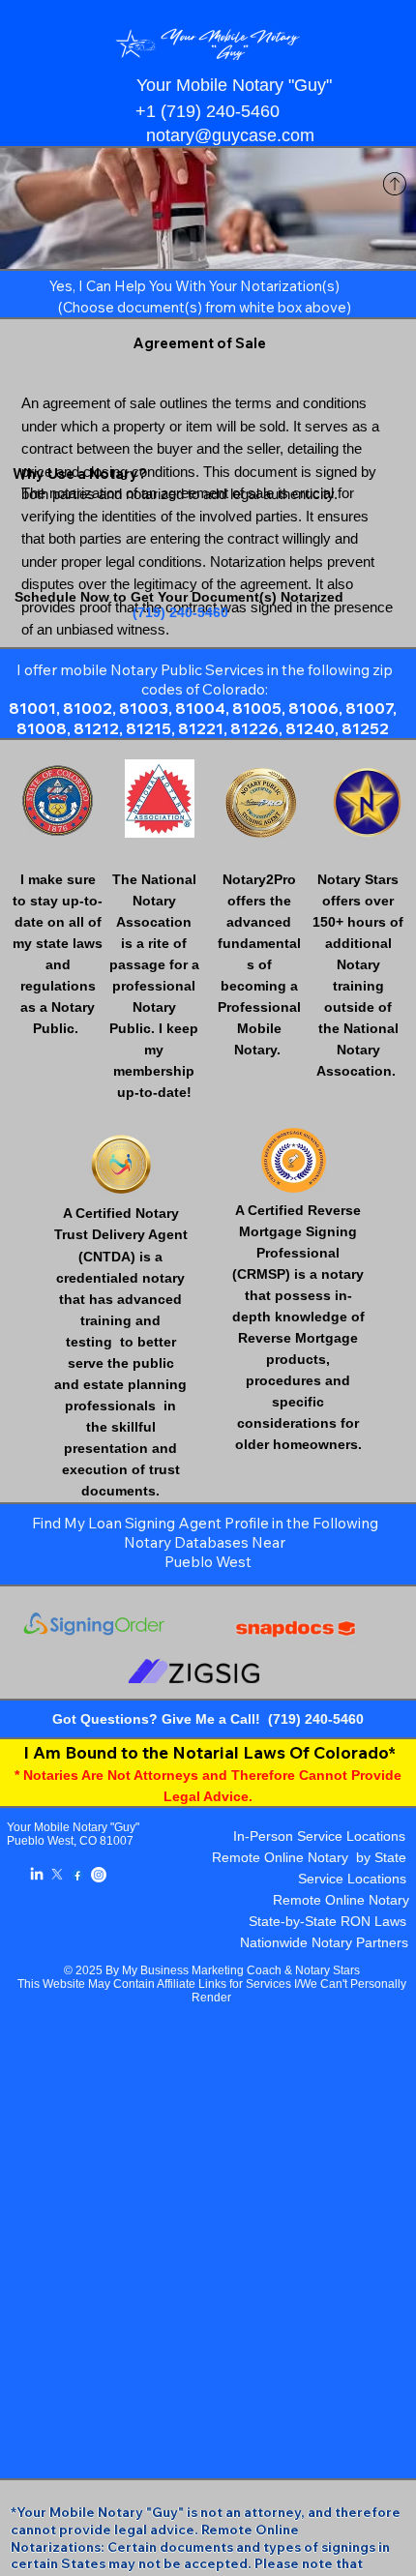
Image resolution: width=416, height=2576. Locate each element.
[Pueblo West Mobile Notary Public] (37, 1875)
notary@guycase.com (230, 135)
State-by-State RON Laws (327, 1922)
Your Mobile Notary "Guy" (73, 1827)
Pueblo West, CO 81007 (70, 1841)
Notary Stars (327, 1970)
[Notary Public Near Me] (77, 1875)
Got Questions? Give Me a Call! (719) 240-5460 (208, 1719)
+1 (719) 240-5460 (208, 111)
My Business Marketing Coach (202, 1970)
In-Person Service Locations (319, 1836)
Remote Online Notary (341, 1900)
